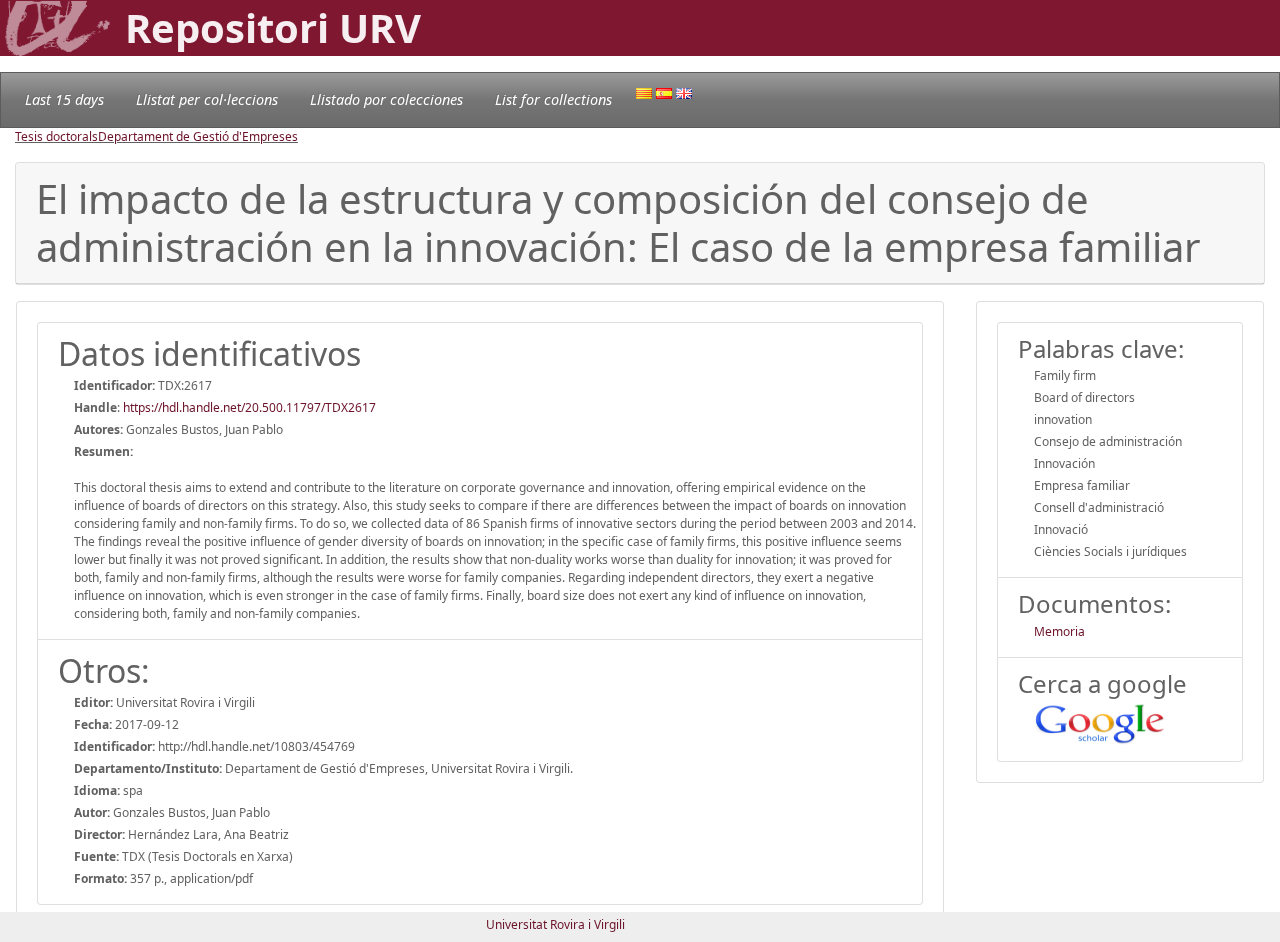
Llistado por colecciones (386, 99)
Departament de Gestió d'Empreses (198, 136)
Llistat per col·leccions (207, 99)
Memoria (1059, 631)
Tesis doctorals (56, 136)
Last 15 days (64, 99)
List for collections (553, 99)
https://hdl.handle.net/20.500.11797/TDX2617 (249, 407)
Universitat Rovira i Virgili (555, 924)
